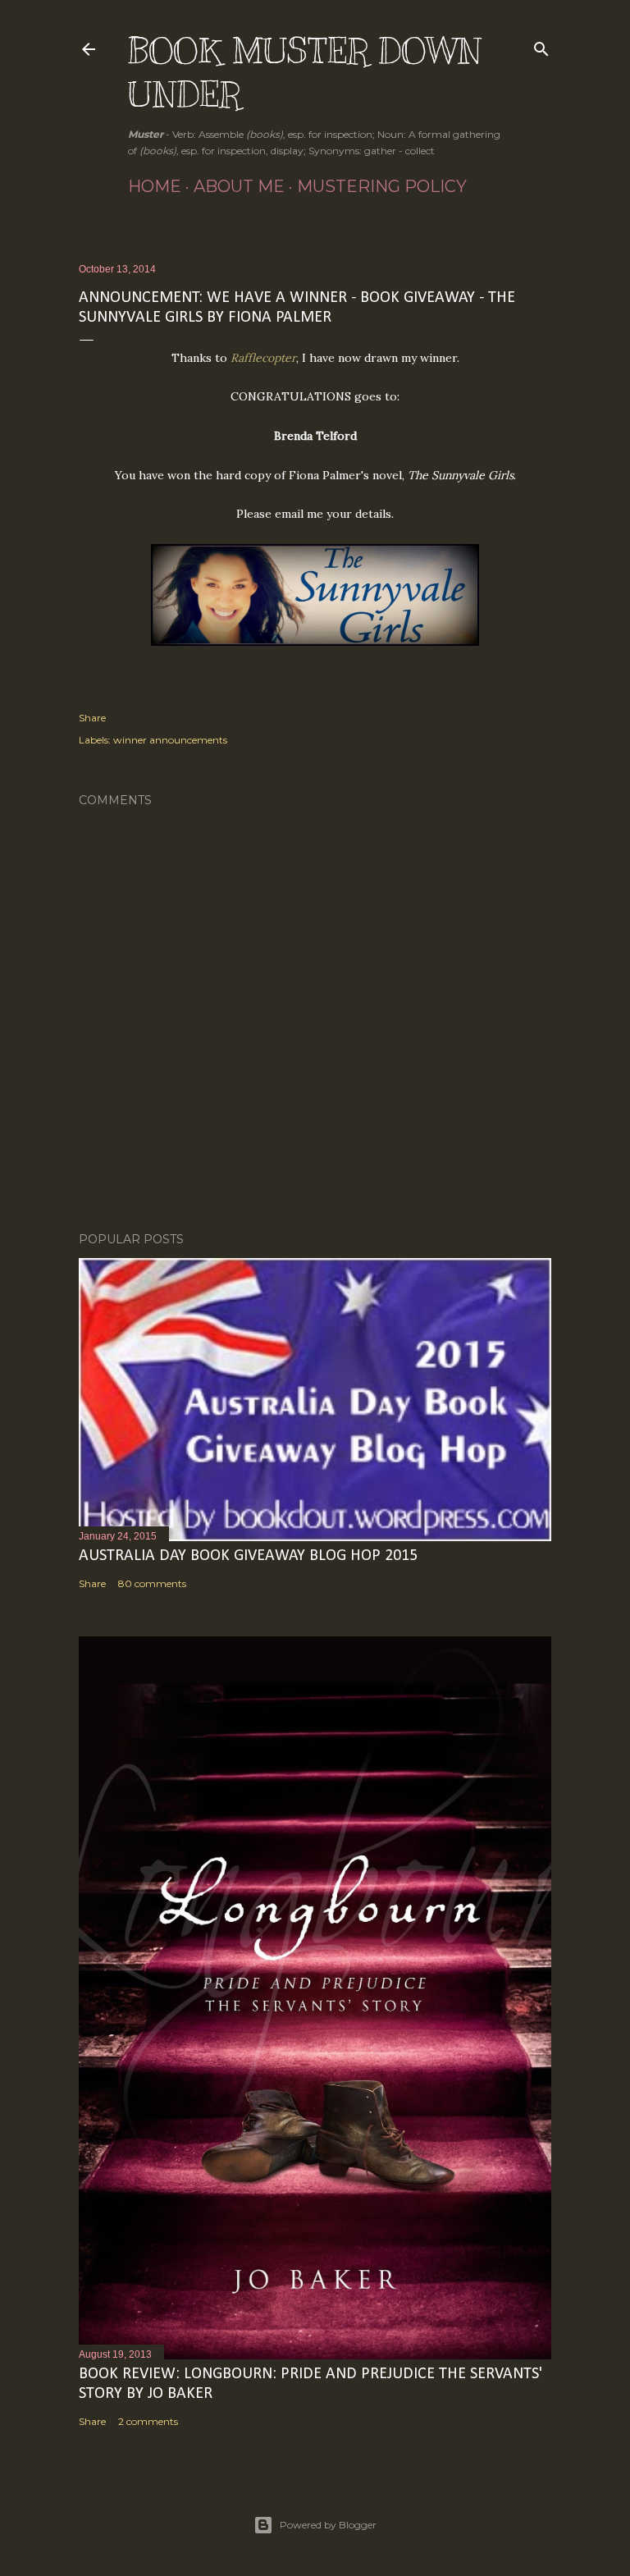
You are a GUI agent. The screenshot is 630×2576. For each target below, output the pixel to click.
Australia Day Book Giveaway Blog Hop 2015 (248, 1556)
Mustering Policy (382, 186)
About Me (239, 186)
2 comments (148, 2421)
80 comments (152, 1583)
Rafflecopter (263, 358)
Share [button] (92, 718)
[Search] (541, 46)
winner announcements (170, 740)
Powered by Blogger (328, 2525)
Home (155, 186)
